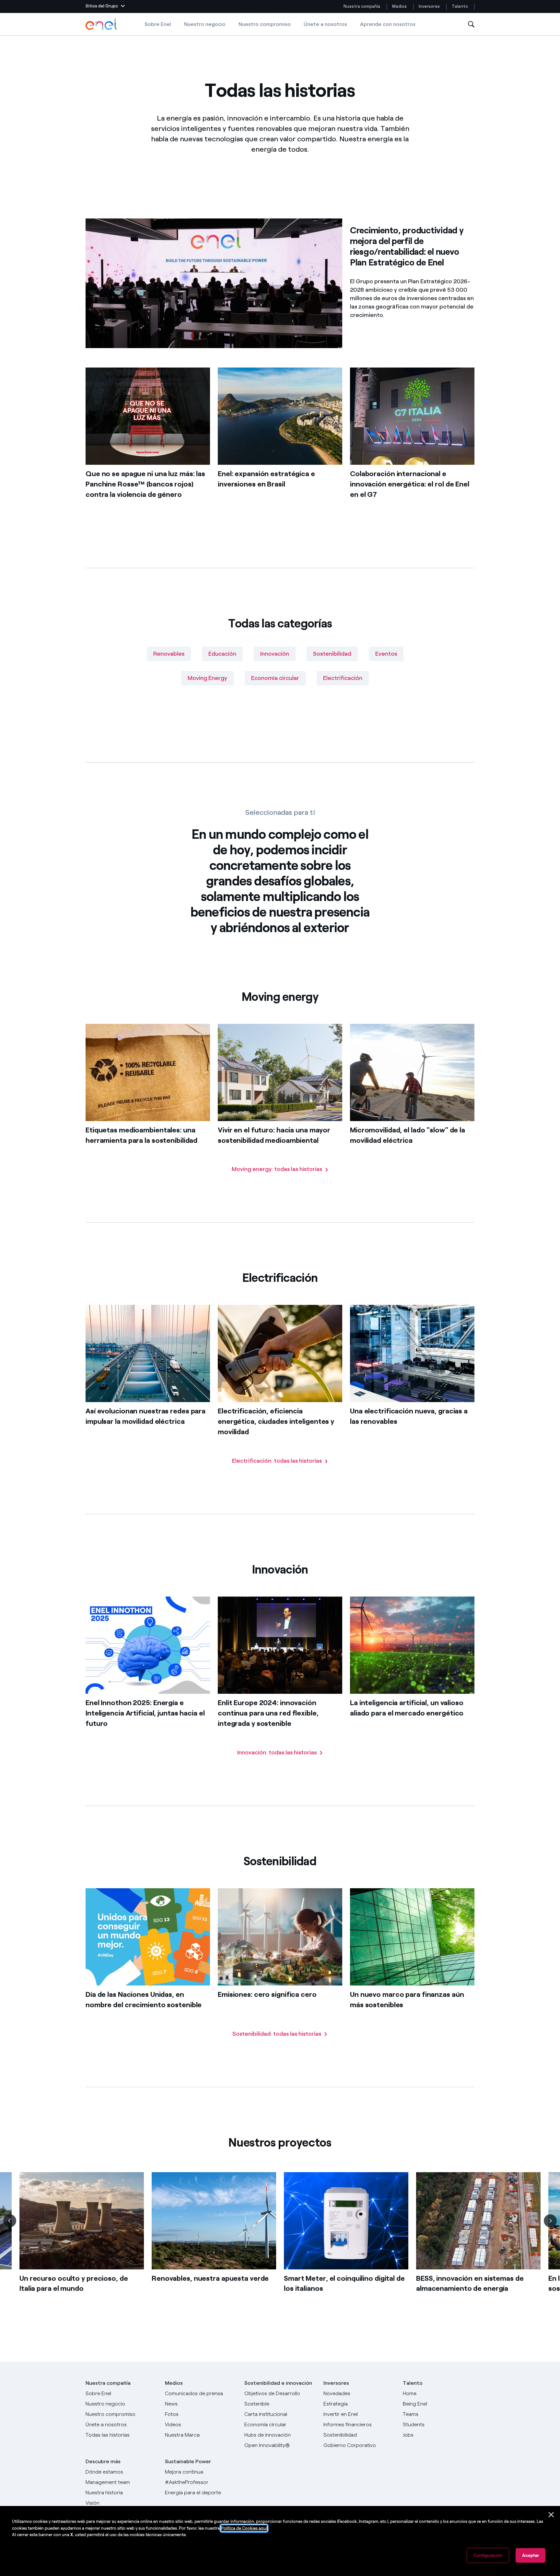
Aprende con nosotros (388, 24)
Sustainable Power (188, 2461)
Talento (460, 6)
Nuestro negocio (205, 24)
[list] (280, 2243)
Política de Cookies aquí (244, 2528)
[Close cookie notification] (551, 2515)
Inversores (429, 6)
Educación (222, 654)
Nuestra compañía (362, 6)
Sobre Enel (158, 24)
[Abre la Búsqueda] (471, 24)
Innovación (275, 654)
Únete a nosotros (325, 24)
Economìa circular (275, 678)
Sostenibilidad (332, 654)
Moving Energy (207, 678)
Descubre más (103, 2461)
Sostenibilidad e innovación (278, 2383)
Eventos (386, 654)
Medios (399, 6)
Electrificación (343, 678)
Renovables (169, 654)
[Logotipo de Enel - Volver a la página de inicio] (102, 24)
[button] (105, 6)
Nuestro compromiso (265, 24)
